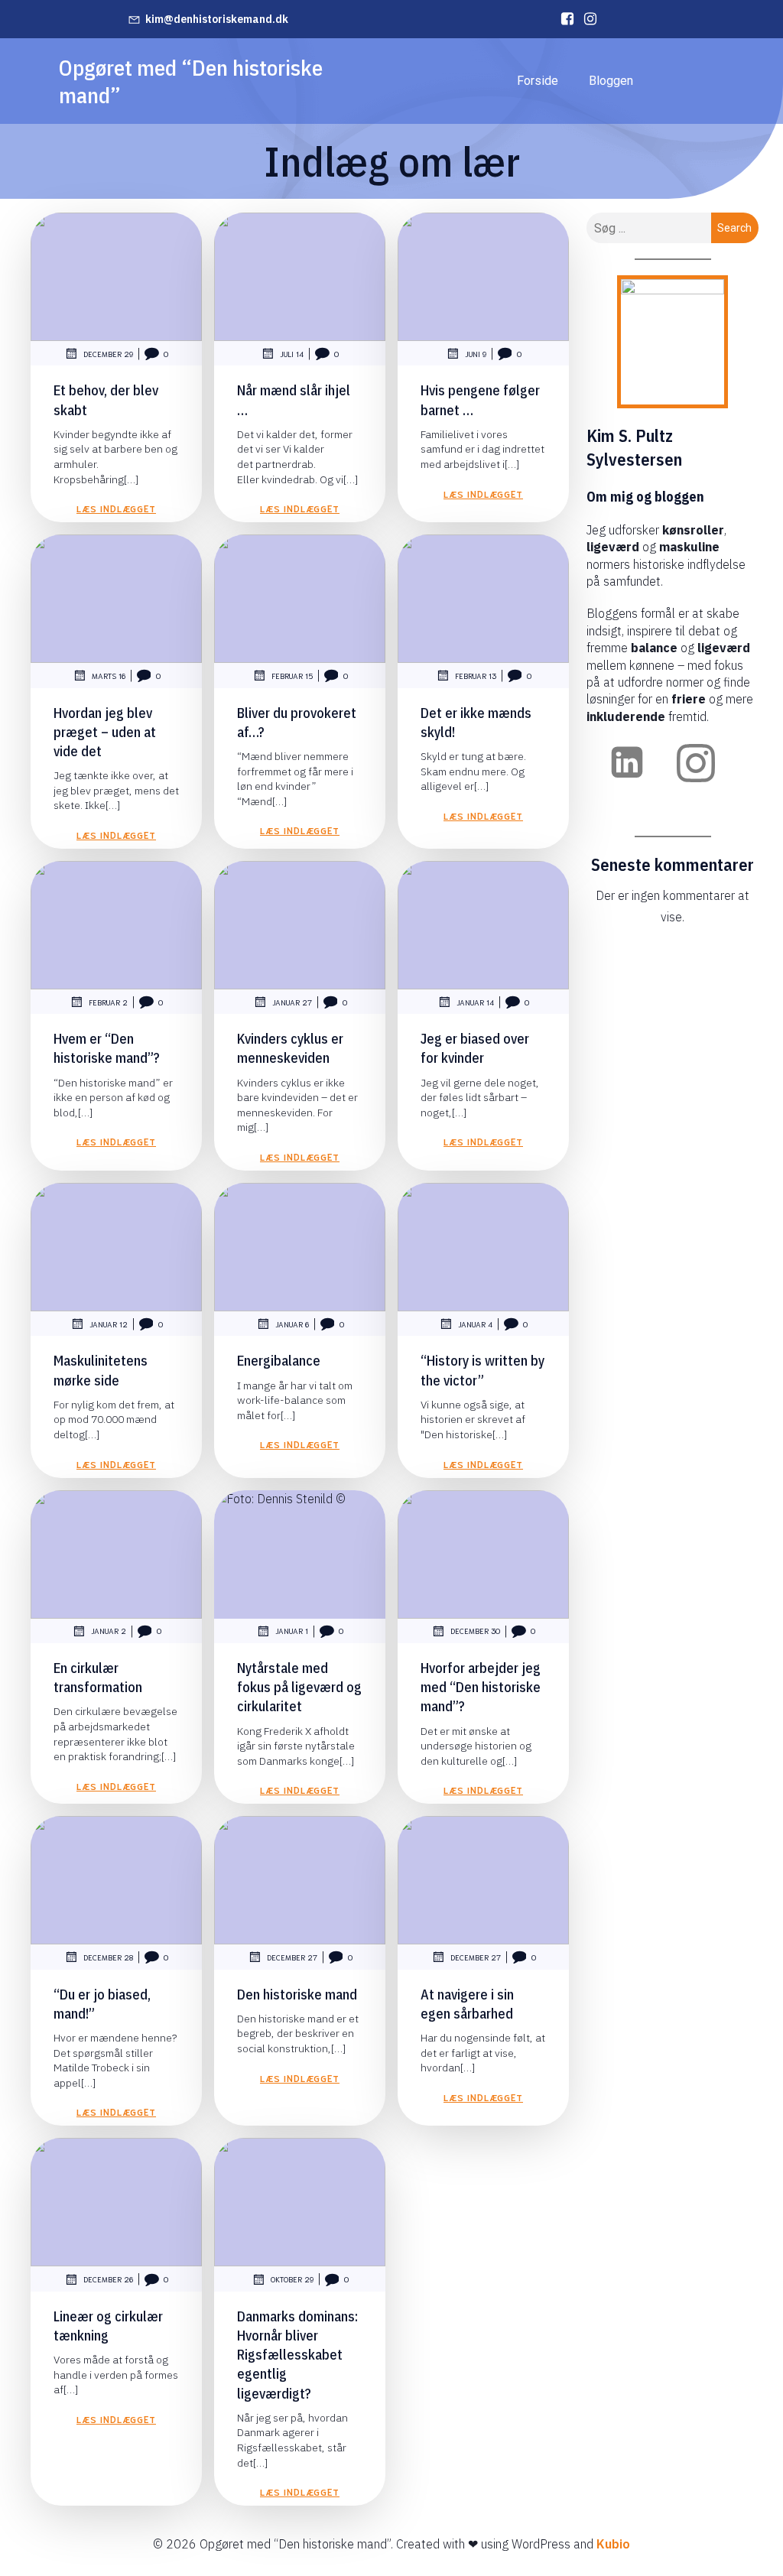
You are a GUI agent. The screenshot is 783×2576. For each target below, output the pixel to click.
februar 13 (476, 676)
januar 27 (292, 1002)
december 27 (292, 1957)
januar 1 (292, 1631)
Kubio (613, 2544)
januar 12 (109, 1324)
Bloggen (611, 81)
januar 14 (475, 1002)
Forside (538, 81)
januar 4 (475, 1324)
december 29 (108, 354)
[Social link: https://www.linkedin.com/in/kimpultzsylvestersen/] (564, 19)
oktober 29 (292, 2279)
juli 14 (292, 354)
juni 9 (476, 354)
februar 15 (292, 676)
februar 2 (108, 1002)
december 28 (108, 1957)
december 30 (475, 1631)
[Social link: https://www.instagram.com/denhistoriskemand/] (586, 19)
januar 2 (109, 1631)
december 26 (108, 2279)
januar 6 (292, 1324)
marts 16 (109, 676)
